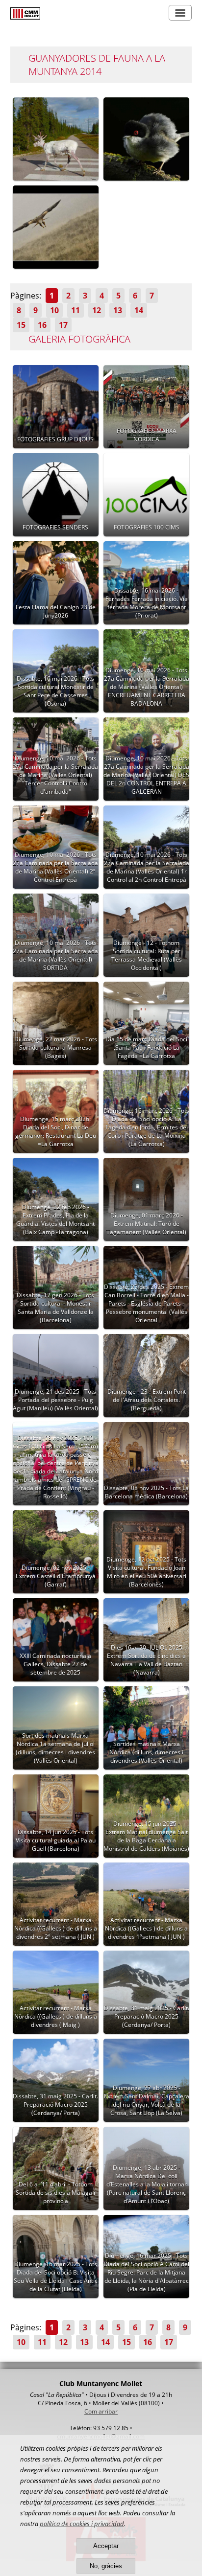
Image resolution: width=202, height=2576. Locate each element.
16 (42, 325)
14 (139, 310)
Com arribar (101, 2411)
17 (63, 325)
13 (118, 310)
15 (21, 325)
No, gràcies (106, 2566)
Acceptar (106, 2546)
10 (54, 310)
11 (76, 310)
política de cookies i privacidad (82, 2524)
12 (97, 310)
